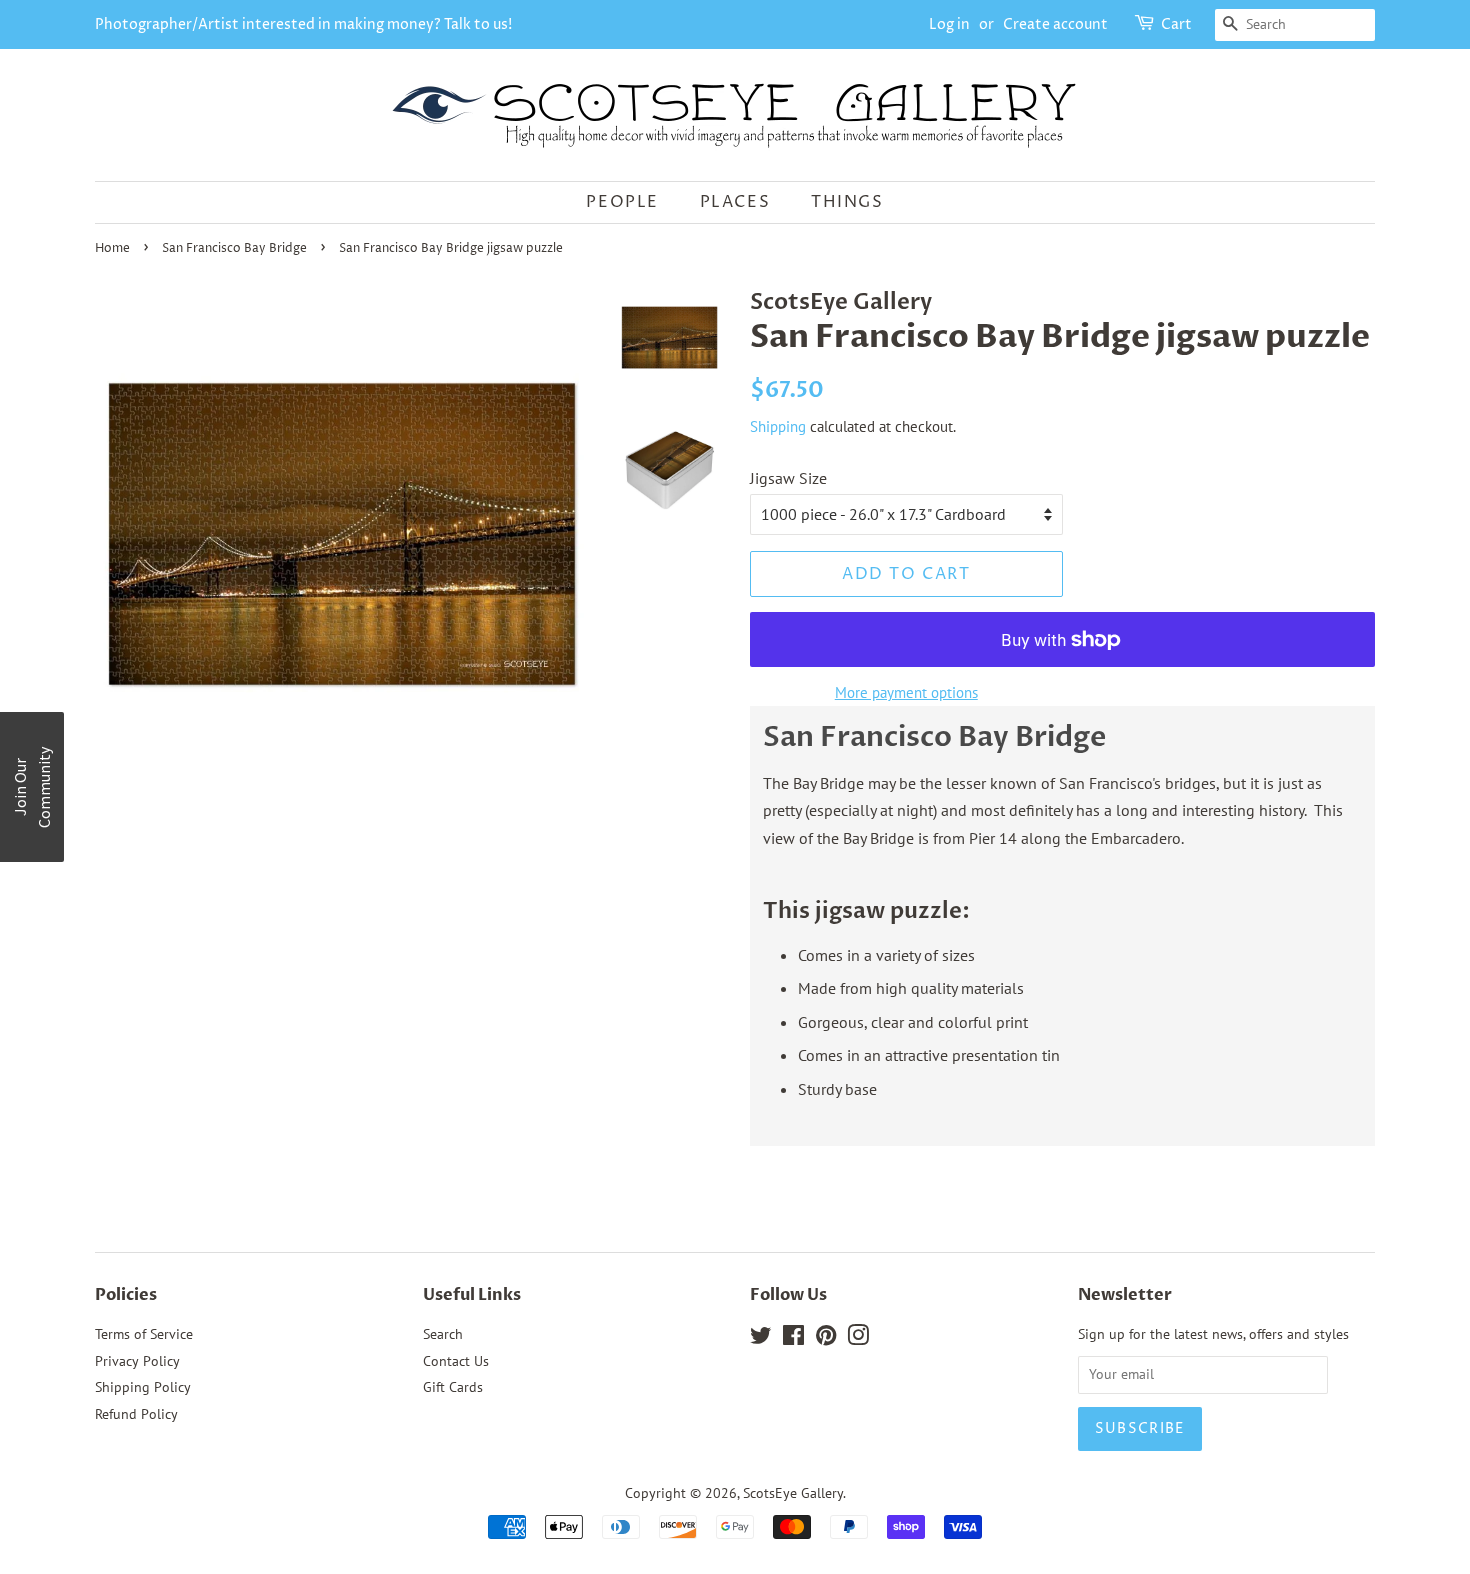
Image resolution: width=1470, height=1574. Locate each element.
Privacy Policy (137, 1361)
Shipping (778, 426)
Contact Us (456, 1361)
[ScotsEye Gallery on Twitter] (761, 1339)
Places (735, 202)
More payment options (906, 692)
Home (112, 248)
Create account (1055, 24)
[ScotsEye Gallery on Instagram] (858, 1339)
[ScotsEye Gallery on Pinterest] (826, 1339)
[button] (32, 787)
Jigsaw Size (788, 478)
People (622, 202)
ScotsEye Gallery (793, 1493)
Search (443, 1334)
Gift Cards (453, 1387)
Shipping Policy (143, 1387)
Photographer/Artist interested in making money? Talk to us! (303, 24)
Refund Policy (136, 1414)
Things (847, 202)
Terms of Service (144, 1334)
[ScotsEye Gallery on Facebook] (793, 1339)
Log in (949, 24)
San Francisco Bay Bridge (234, 248)
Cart (1176, 24)
